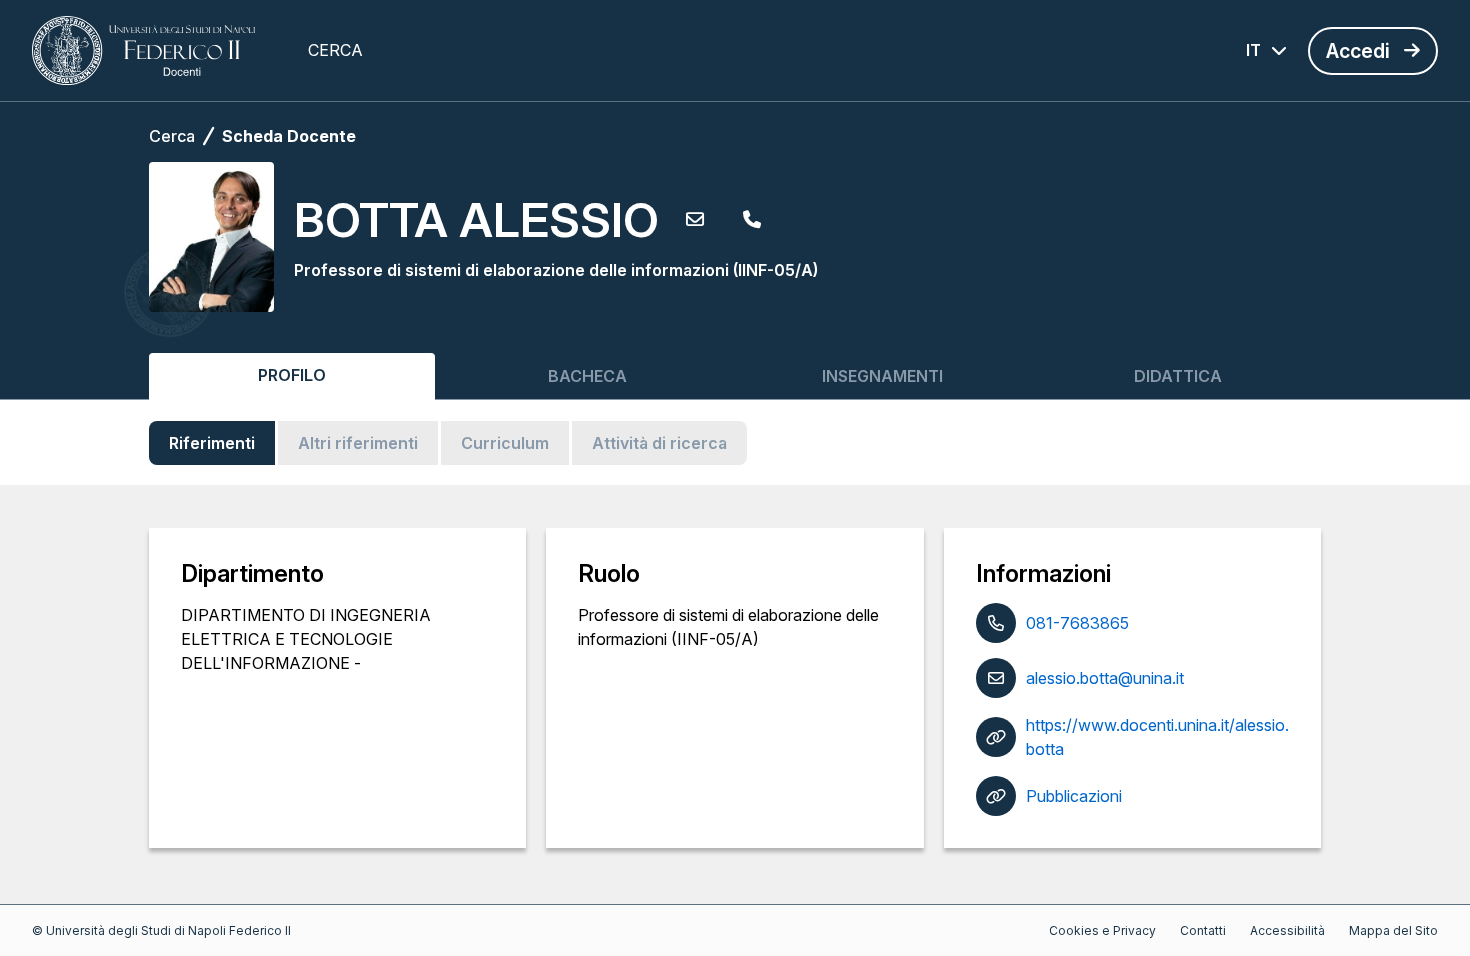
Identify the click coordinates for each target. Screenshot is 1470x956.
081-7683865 (1077, 623)
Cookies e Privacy (1102, 930)
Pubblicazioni (1074, 796)
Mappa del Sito (1393, 930)
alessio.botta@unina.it (1105, 678)
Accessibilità (1287, 930)
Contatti (1203, 930)
